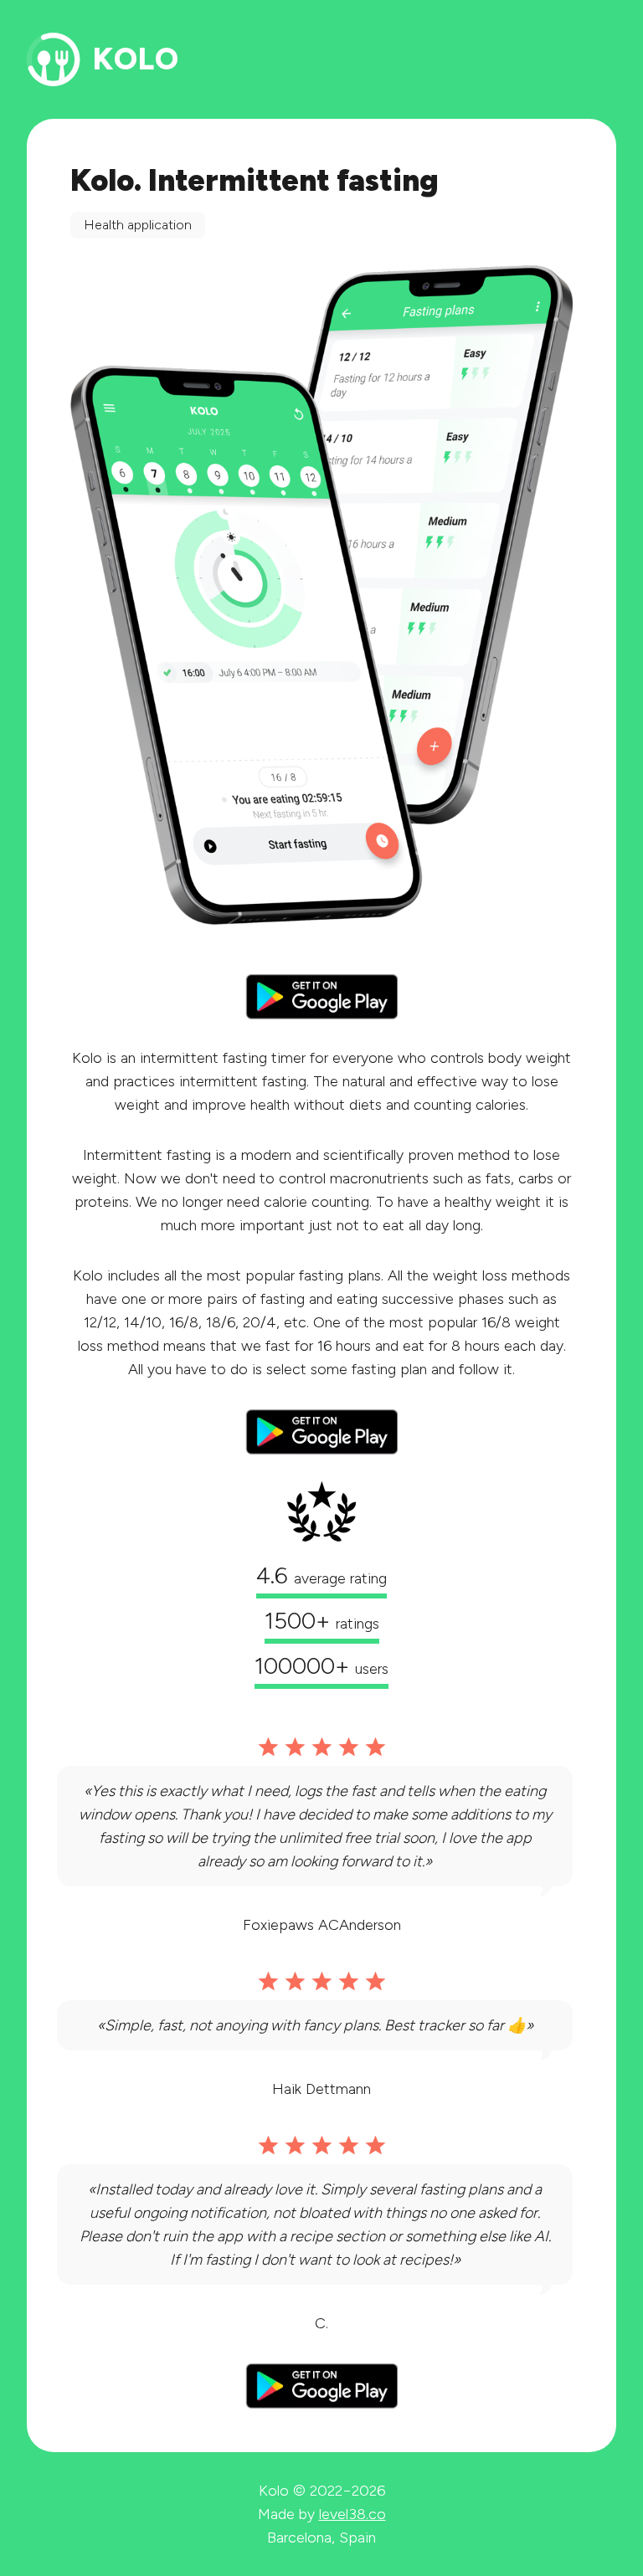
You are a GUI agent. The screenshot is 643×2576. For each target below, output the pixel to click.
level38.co (352, 2514)
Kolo (136, 59)
